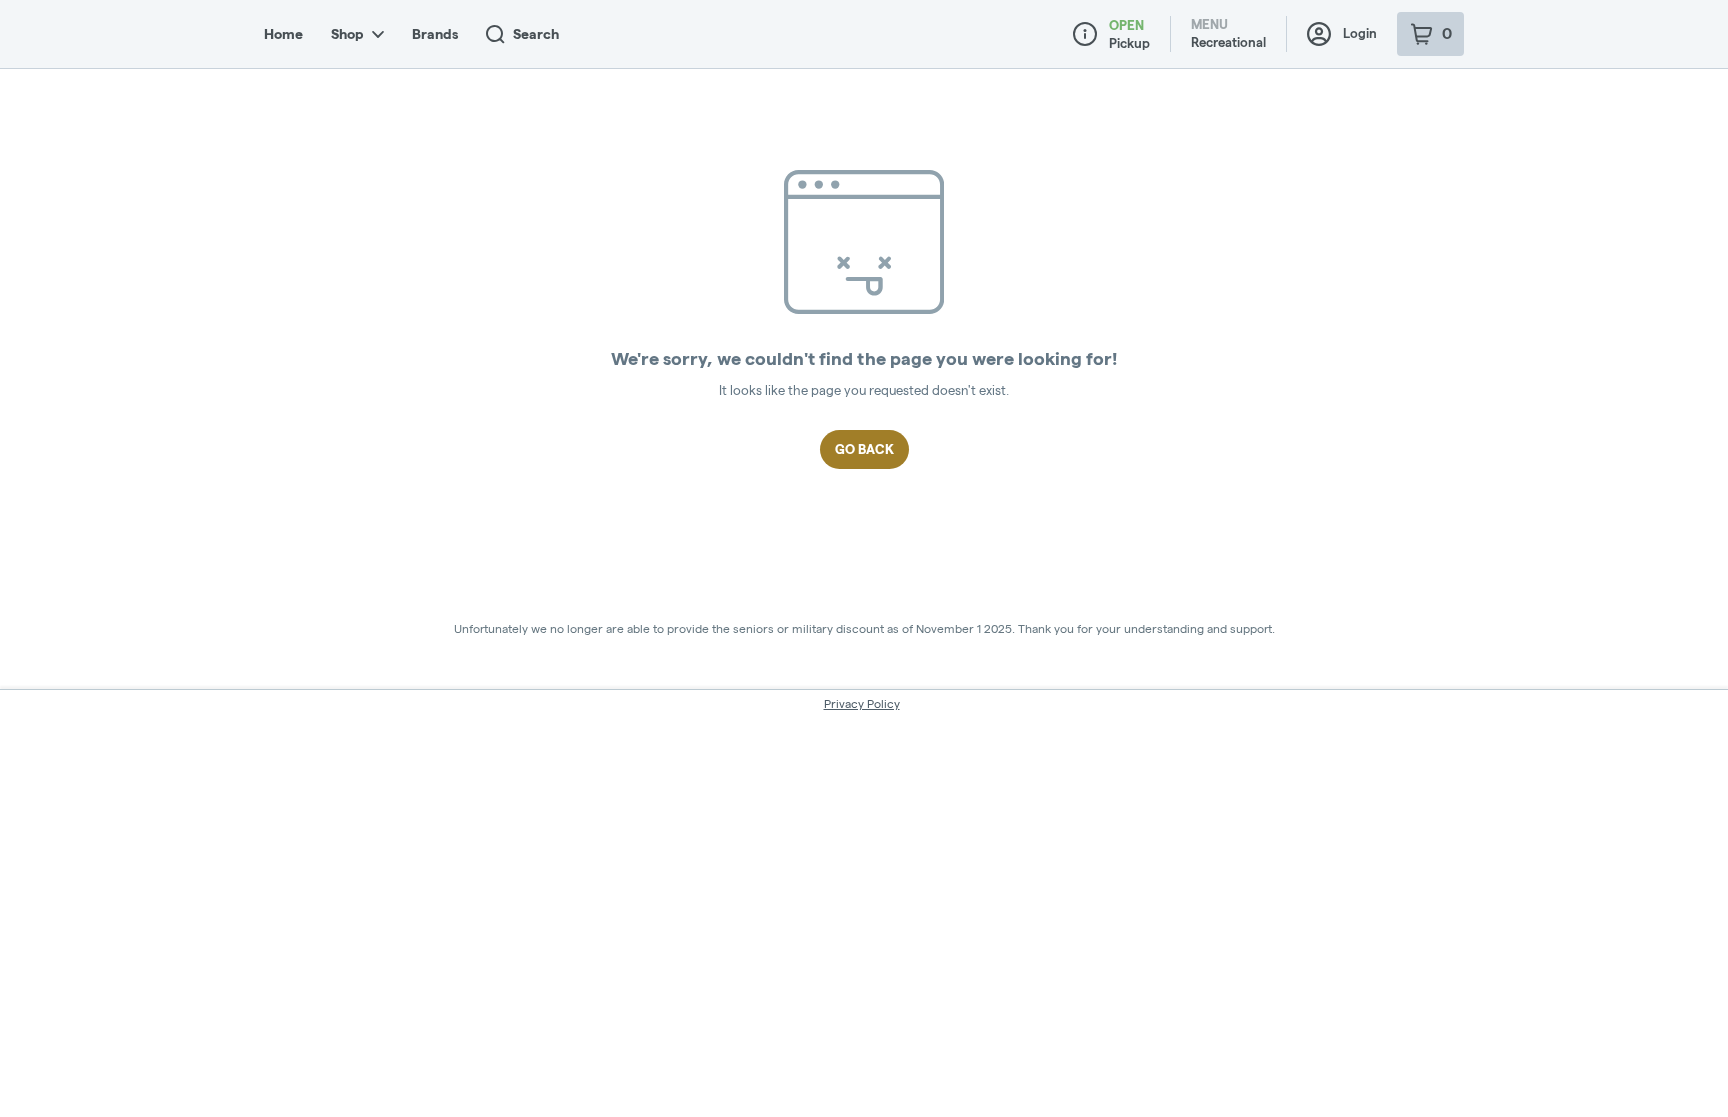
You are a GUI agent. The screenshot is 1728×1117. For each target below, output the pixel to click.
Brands (435, 34)
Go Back (864, 449)
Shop (347, 34)
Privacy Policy (862, 703)
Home (283, 34)
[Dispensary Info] (1085, 34)
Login (1360, 33)
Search (536, 34)
